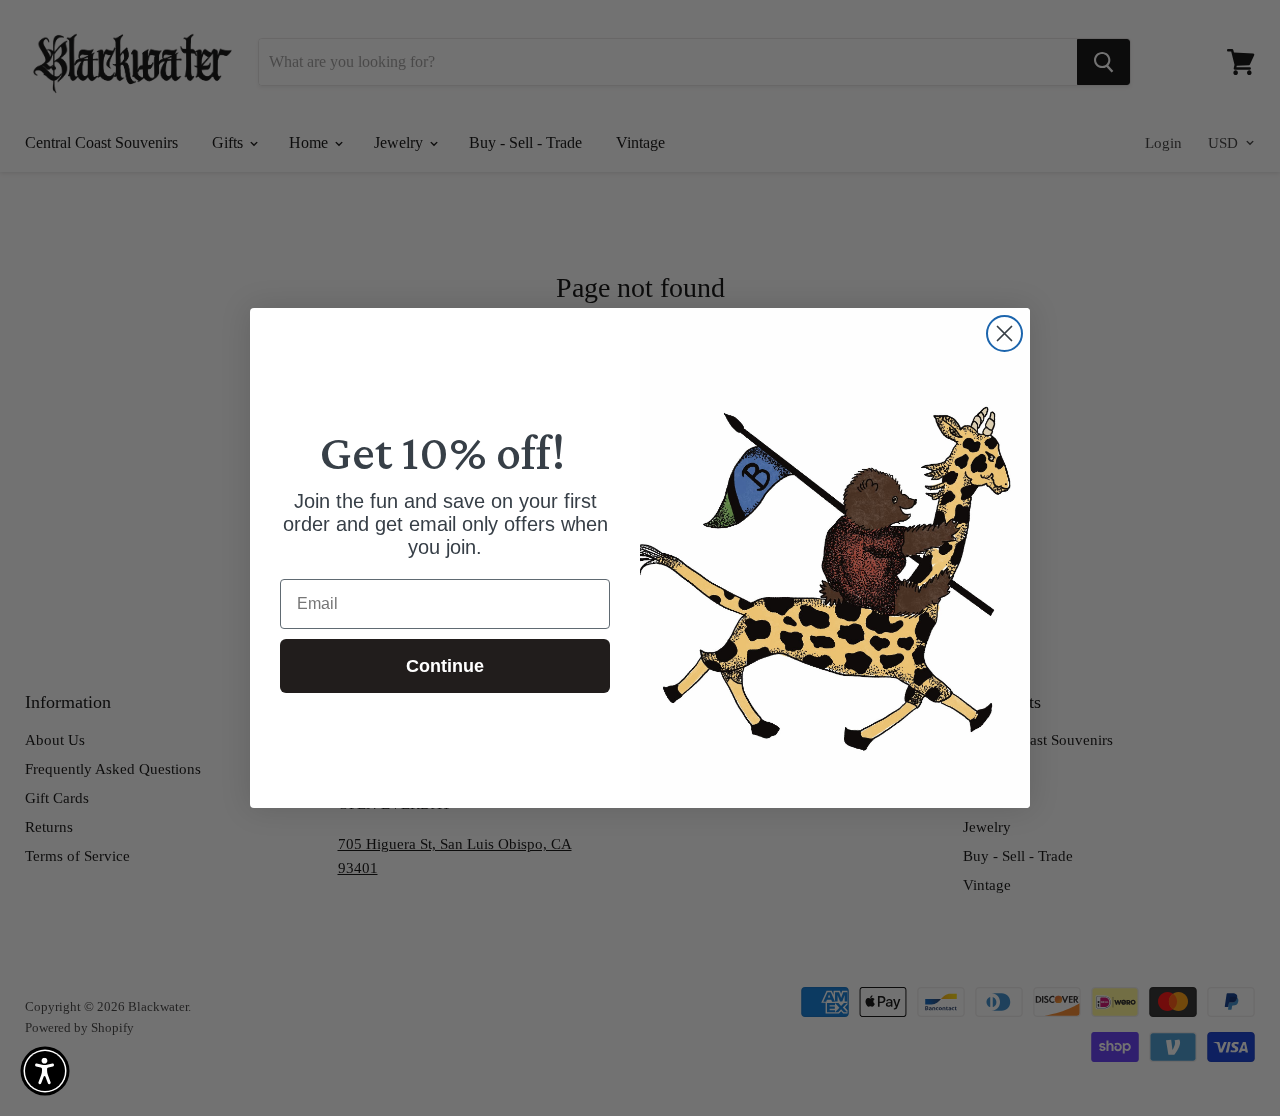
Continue (445, 666)
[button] (45, 1071)
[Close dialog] (1004, 333)
